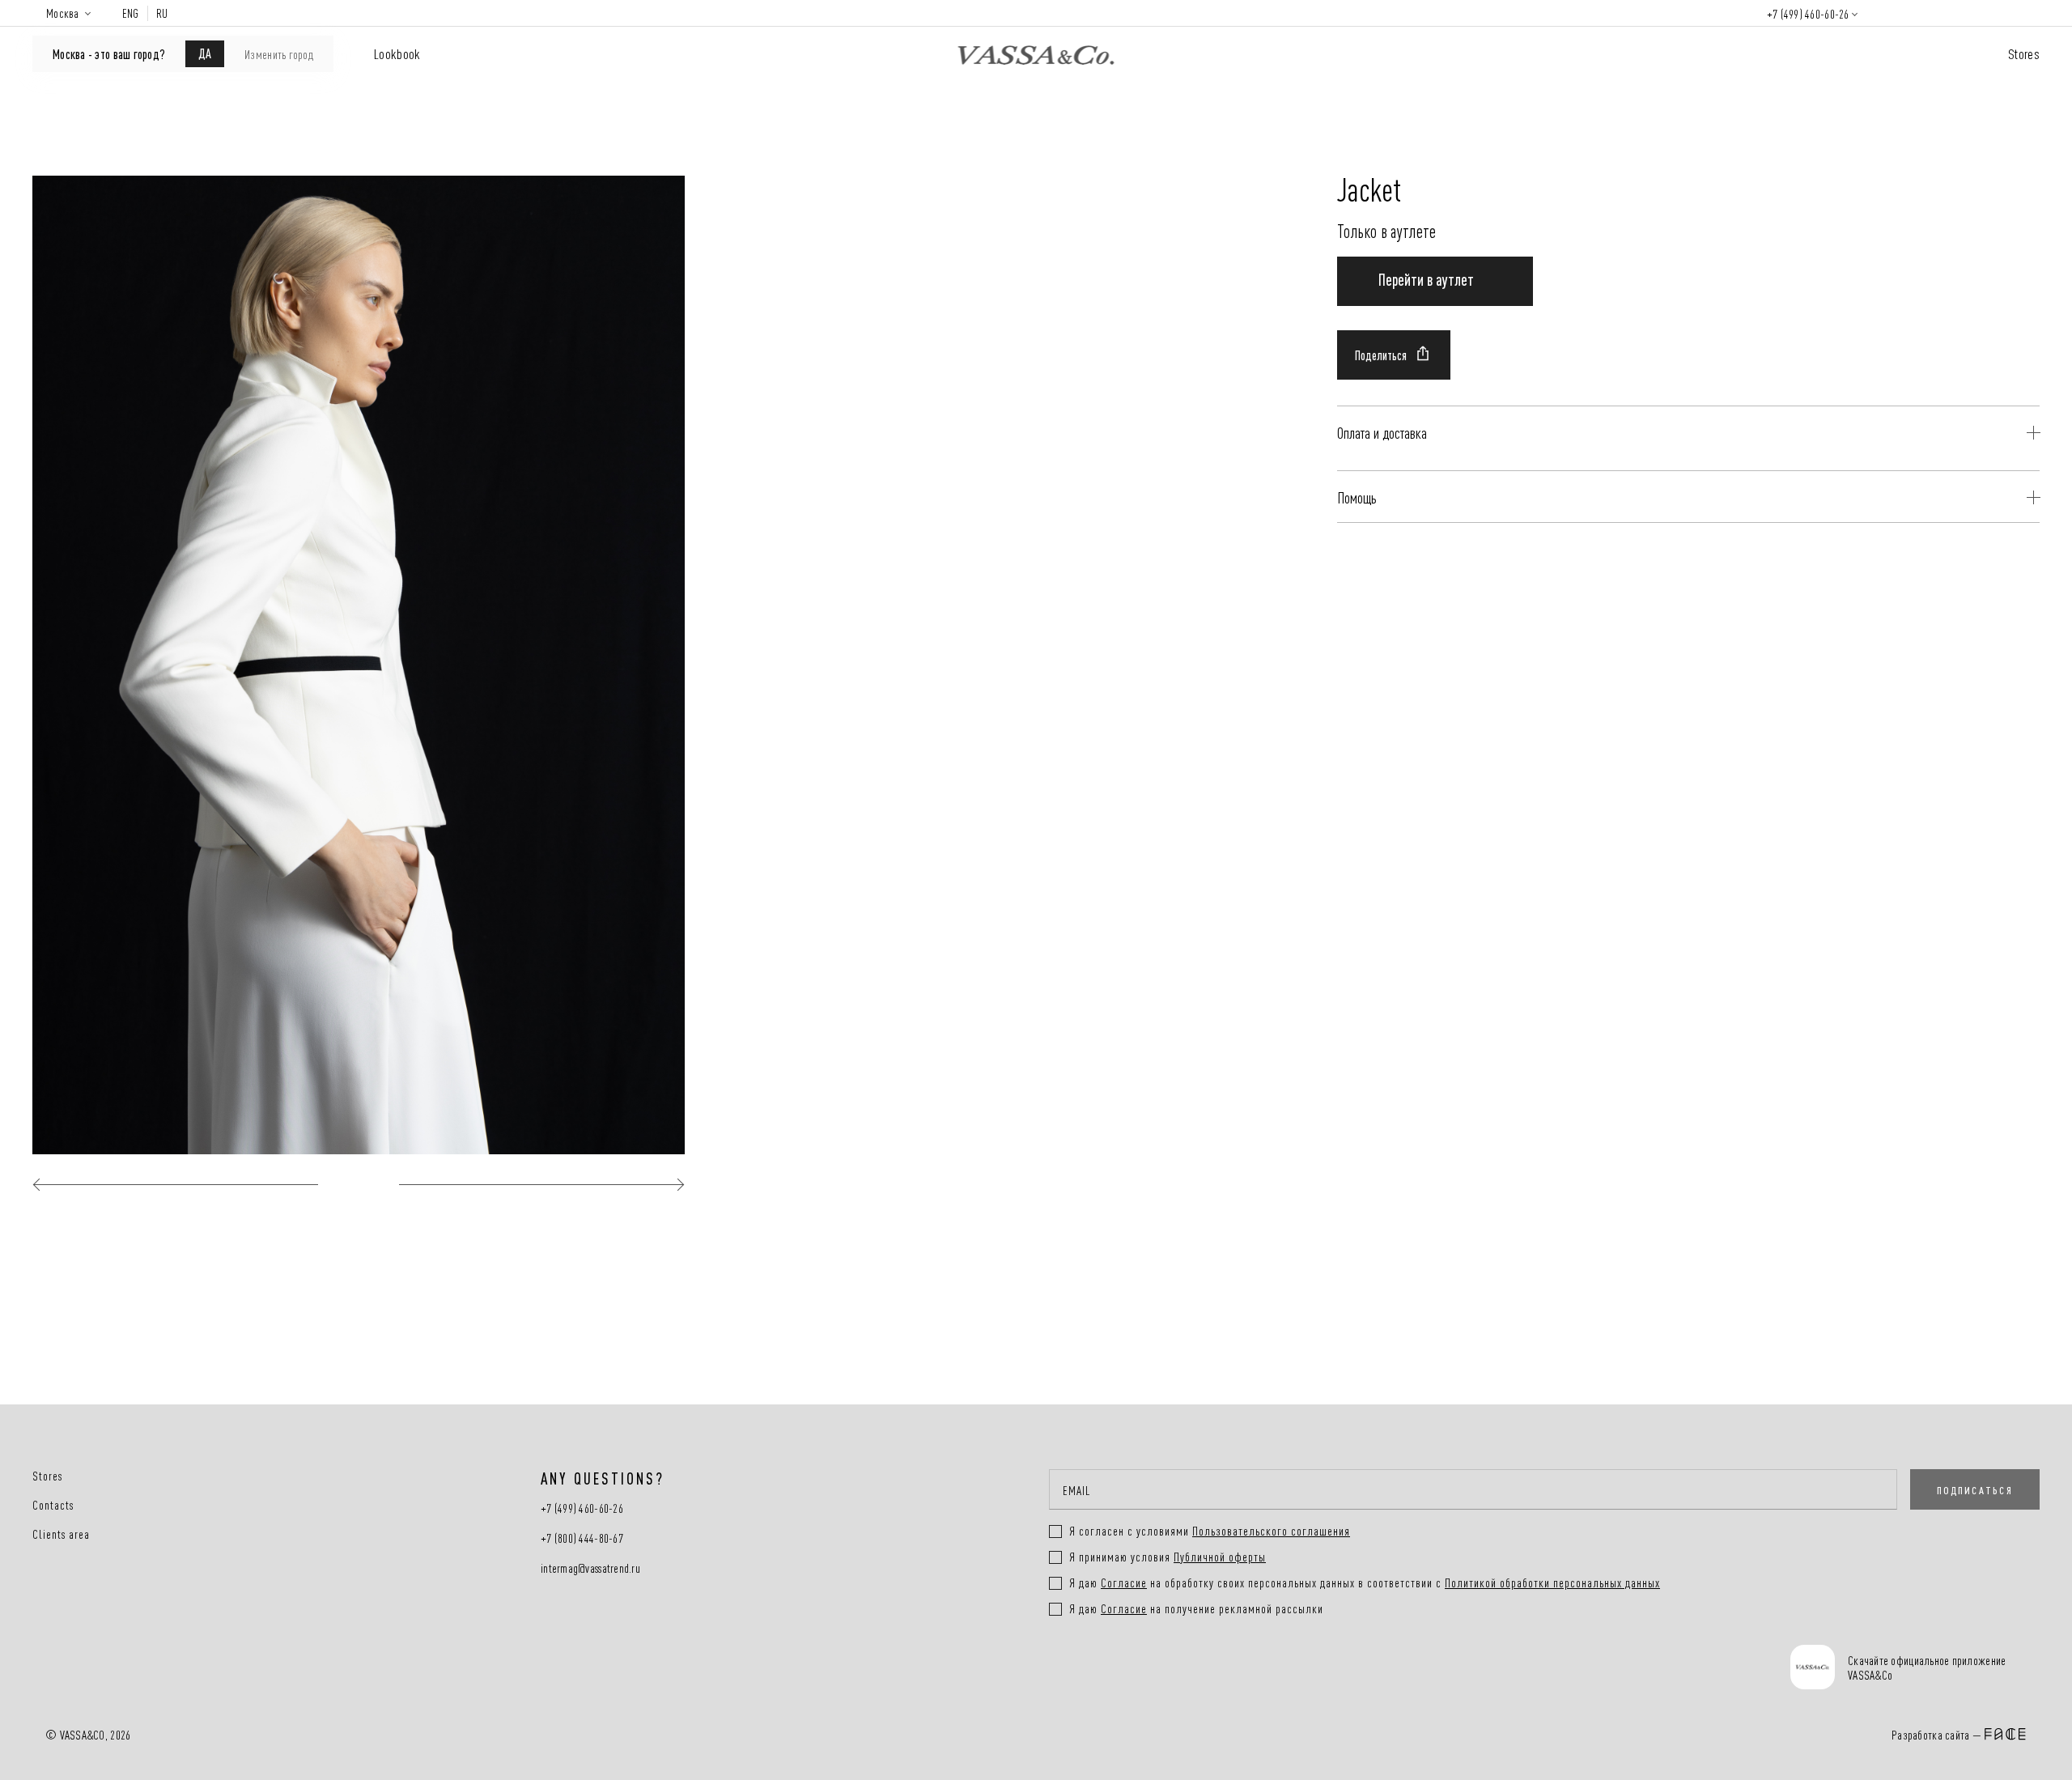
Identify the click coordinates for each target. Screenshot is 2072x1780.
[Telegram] (1213, 1669)
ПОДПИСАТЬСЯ (1975, 1489)
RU (162, 13)
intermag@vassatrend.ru (590, 1568)
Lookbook (397, 53)
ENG (131, 13)
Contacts (53, 1505)
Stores (2024, 53)
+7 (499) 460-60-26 (1808, 13)
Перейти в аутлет (1426, 278)
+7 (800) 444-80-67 (582, 1538)
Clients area (61, 1534)
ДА (205, 53)
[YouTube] (1152, 1669)
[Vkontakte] (1091, 1669)
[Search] (1891, 13)
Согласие (1124, 1582)
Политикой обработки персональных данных (1552, 1582)
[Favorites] (1938, 13)
